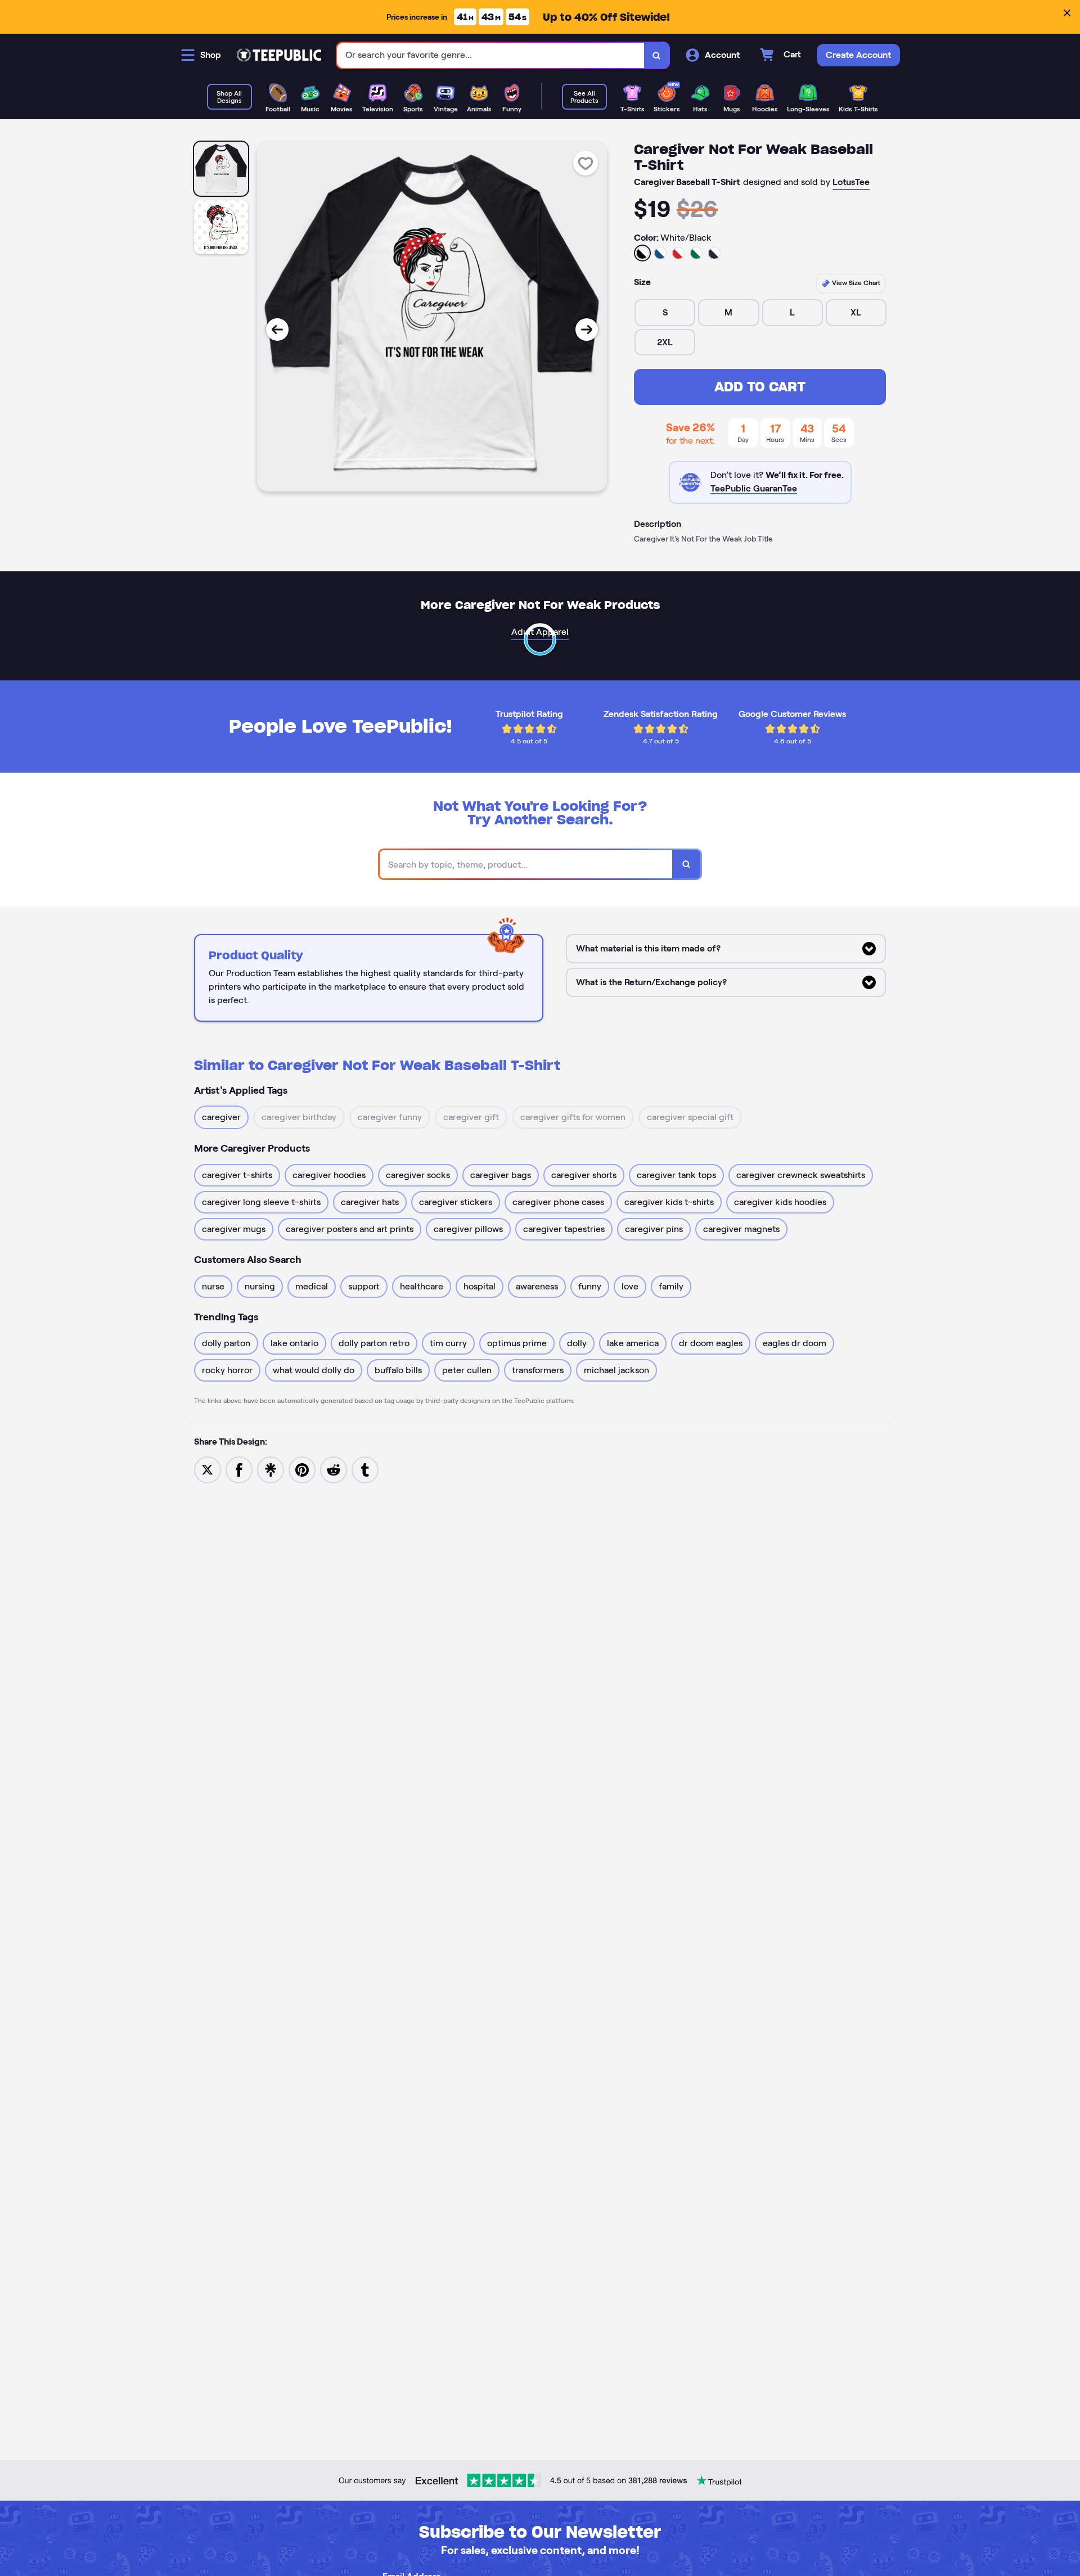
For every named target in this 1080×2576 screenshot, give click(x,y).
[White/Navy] (714, 253)
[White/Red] (678, 253)
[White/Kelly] (696, 253)
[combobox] (491, 55)
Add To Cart (760, 387)
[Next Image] (587, 330)
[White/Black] (642, 253)
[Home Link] (279, 55)
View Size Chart (855, 283)
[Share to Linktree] (271, 1469)
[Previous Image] (277, 330)
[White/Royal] (660, 253)
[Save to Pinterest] (302, 1469)
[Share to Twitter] (208, 1469)
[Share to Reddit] (334, 1469)
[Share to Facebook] (239, 1469)
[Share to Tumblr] (365, 1469)
